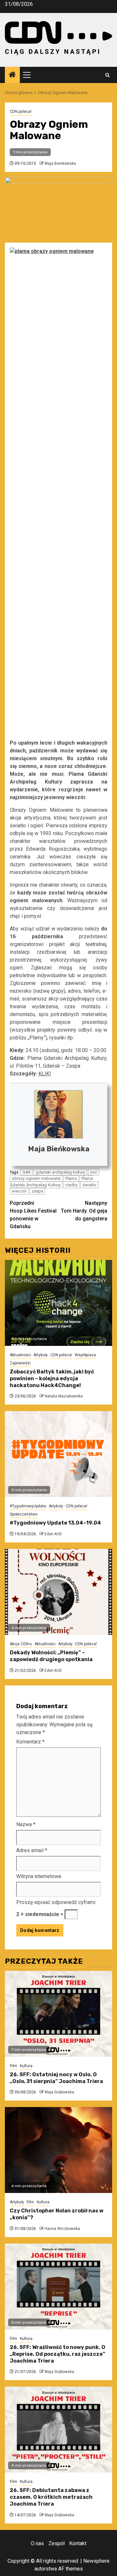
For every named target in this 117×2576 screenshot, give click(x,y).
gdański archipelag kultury (60, 1172)
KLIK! (45, 1074)
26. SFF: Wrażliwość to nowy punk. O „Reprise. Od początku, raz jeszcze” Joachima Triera (58, 2354)
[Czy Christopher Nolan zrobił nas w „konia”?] (58, 2150)
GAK (27, 1172)
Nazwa (26, 1824)
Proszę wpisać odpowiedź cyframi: (56, 1902)
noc (94, 1172)
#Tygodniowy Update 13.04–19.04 (55, 1523)
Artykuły (41, 1355)
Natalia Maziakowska (64, 1396)
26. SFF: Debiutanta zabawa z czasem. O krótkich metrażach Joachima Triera (51, 2497)
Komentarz (30, 1742)
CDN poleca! (21, 112)
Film (13, 2066)
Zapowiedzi (20, 1363)
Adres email (32, 1850)
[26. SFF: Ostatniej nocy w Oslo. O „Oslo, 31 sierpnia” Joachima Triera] (58, 2014)
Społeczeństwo (24, 1514)
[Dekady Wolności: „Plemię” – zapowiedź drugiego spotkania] (58, 1592)
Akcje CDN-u (21, 1644)
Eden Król (53, 1534)
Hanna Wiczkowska (62, 2229)
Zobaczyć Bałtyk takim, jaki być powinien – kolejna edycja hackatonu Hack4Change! (52, 1378)
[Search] (107, 75)
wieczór (19, 1191)
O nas (37, 2543)
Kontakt (78, 2543)
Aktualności (20, 1355)
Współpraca (85, 1355)
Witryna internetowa (39, 1876)
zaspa (37, 1191)
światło (90, 1185)
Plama (71, 1178)
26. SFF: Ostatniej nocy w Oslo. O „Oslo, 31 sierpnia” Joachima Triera (56, 2078)
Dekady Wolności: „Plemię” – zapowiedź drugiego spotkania (51, 1656)
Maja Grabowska (59, 2092)
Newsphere (96, 2561)
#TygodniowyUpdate (28, 1506)
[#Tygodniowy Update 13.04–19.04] (58, 1454)
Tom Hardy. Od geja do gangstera (84, 1211)
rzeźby (71, 1185)
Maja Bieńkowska (60, 163)
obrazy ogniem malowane (36, 1178)
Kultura (26, 2066)
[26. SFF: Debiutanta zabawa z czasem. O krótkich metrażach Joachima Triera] (58, 2430)
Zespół (57, 2543)
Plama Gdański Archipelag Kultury (51, 1182)
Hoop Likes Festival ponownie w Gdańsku (33, 1215)
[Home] (12, 75)
